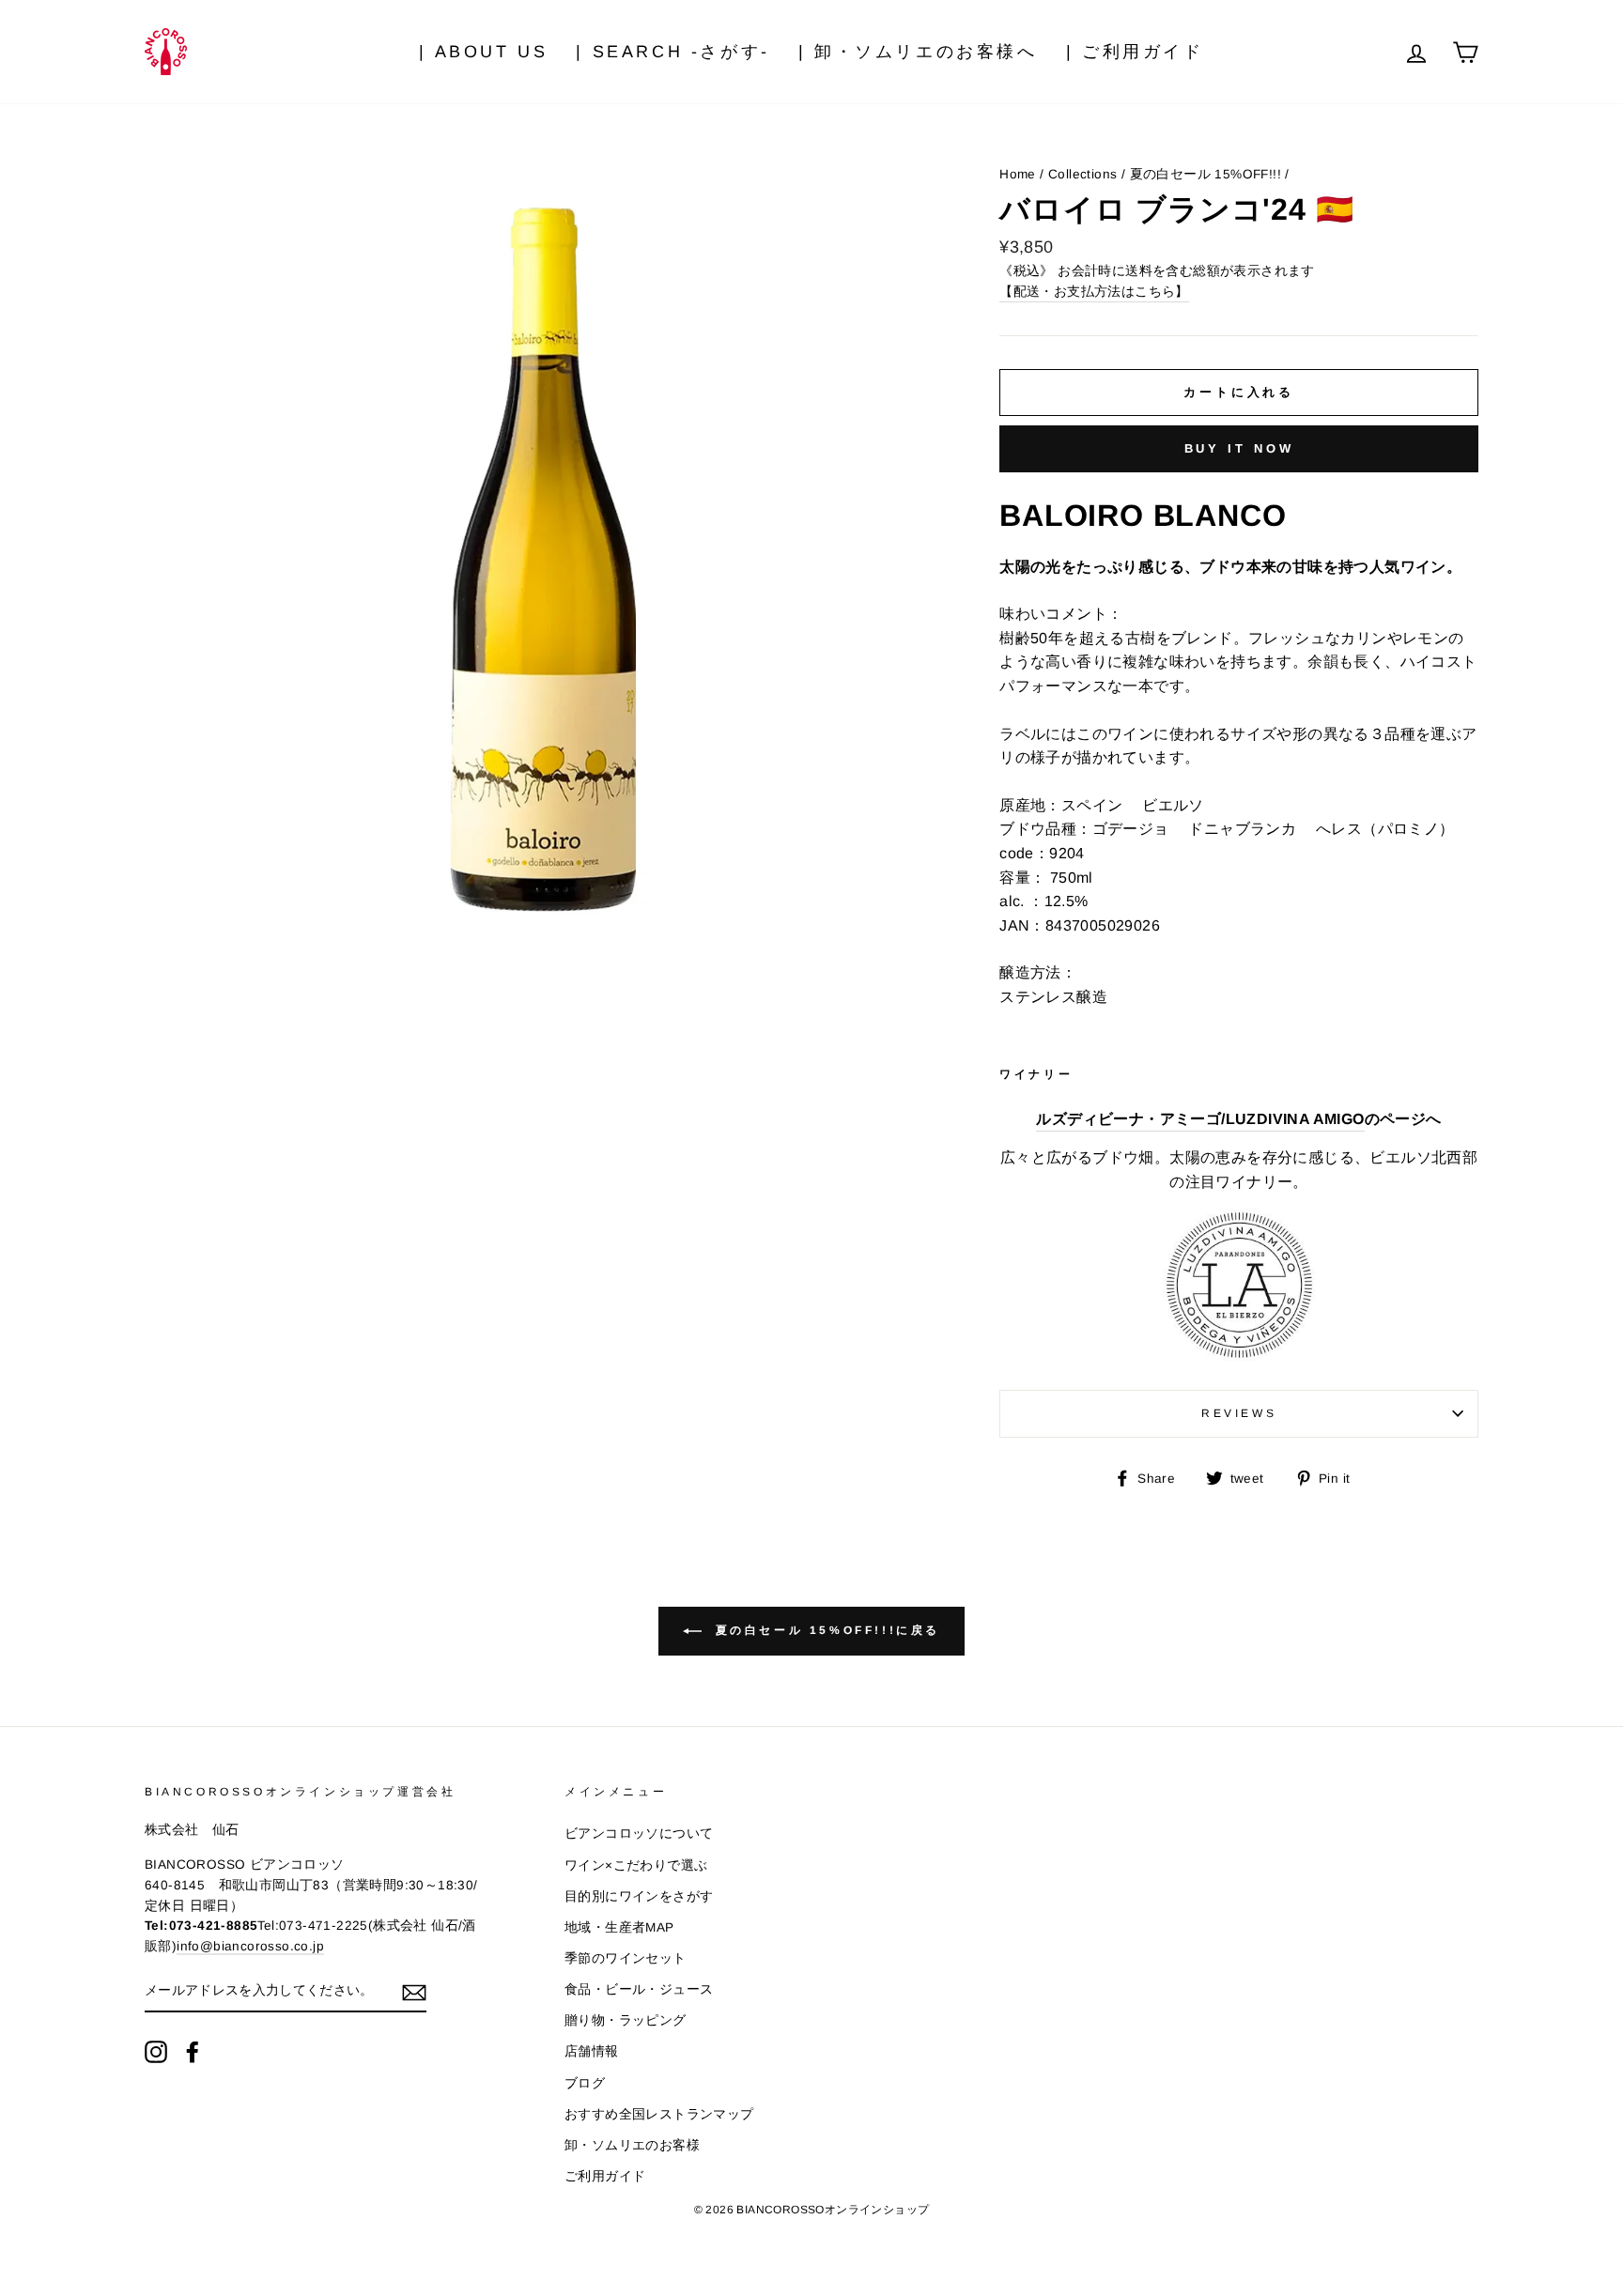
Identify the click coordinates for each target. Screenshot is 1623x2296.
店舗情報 (592, 2051)
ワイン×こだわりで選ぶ (636, 1865)
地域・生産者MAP (619, 1927)
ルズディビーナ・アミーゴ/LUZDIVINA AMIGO (1200, 1119)
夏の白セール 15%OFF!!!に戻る (825, 1630)
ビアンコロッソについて (639, 1834)
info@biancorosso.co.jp (250, 1946)
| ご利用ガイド (1135, 52)
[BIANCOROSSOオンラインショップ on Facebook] (193, 2052)
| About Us (483, 52)
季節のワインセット (626, 1958)
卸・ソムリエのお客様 (632, 2145)
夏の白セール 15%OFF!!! (1206, 174)
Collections (1082, 174)
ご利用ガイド (605, 2176)
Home (1018, 174)
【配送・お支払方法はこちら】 (1094, 292)
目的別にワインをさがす (639, 1896)
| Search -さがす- (672, 52)
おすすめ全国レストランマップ (659, 2114)
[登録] (414, 1992)
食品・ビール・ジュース (639, 1989)
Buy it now (1239, 448)
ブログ (585, 2083)
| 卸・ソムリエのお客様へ (918, 52)
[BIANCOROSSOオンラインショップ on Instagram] (156, 2052)
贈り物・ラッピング (626, 2020)
